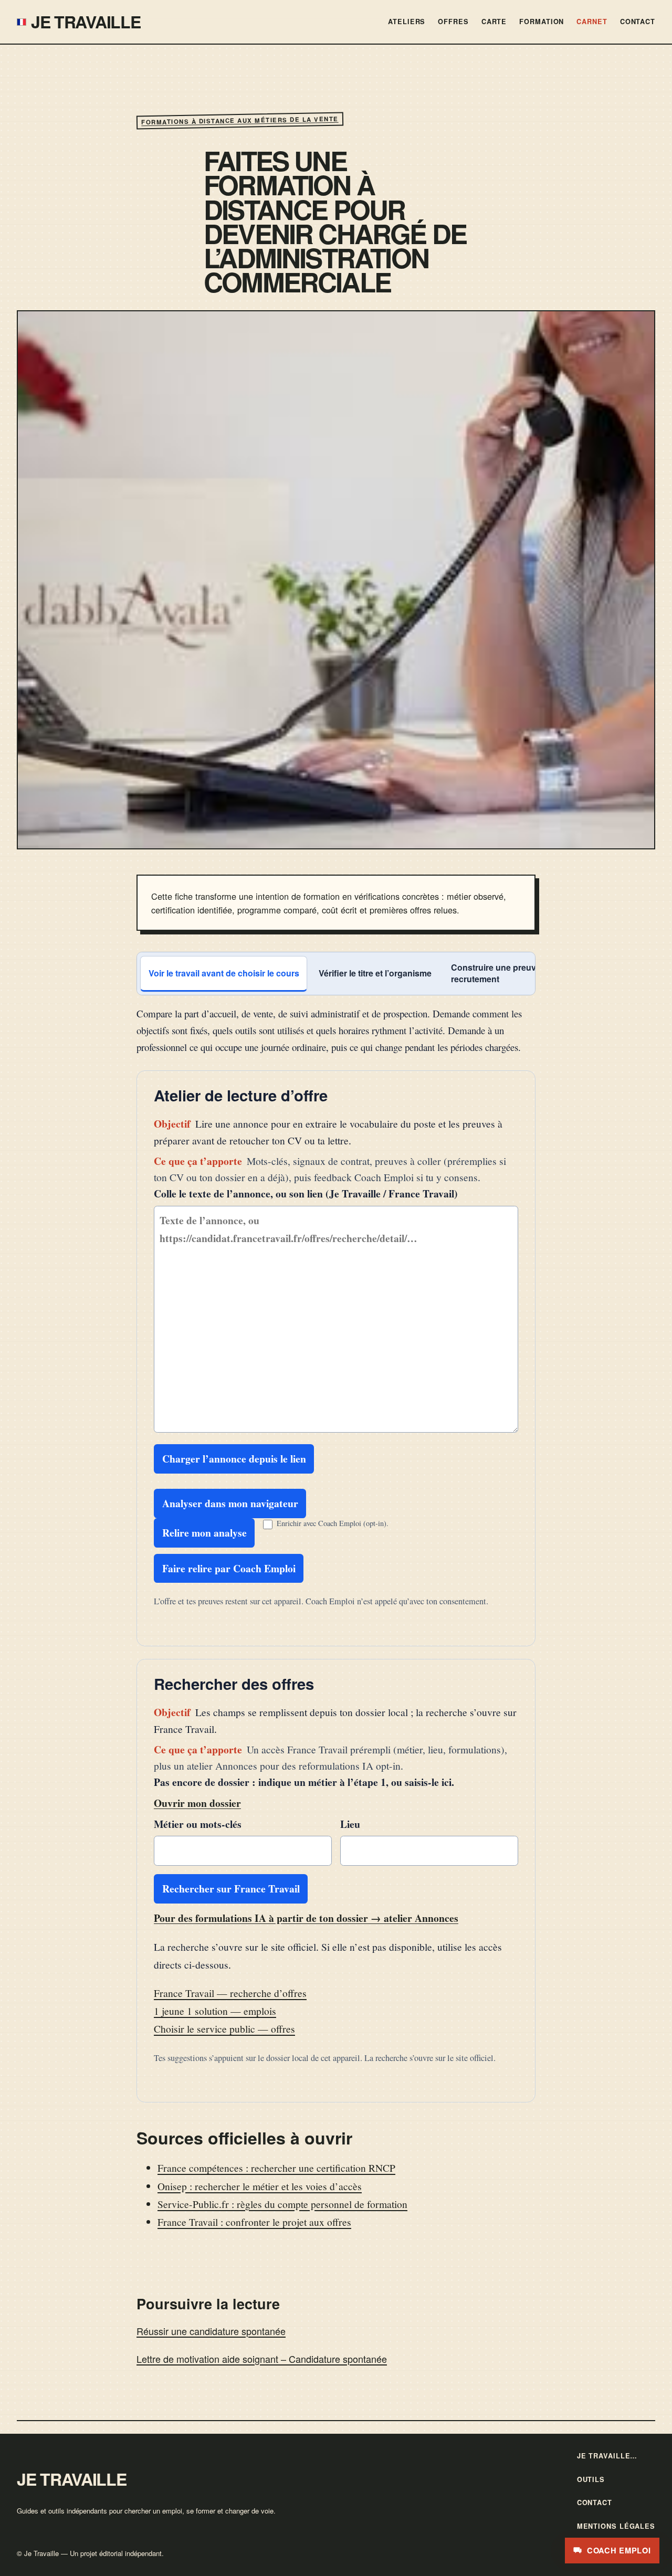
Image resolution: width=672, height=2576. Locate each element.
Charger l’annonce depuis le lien (234, 1459)
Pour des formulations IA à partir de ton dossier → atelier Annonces (306, 1918)
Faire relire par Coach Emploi (229, 1568)
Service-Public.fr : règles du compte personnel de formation (282, 2204)
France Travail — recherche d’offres (230, 1993)
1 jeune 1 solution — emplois (215, 2011)
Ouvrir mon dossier (197, 1803)
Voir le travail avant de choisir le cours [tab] (224, 973)
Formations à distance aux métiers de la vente (240, 120)
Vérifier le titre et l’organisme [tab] (375, 973)
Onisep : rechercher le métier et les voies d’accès (260, 2186)
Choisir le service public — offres (224, 2028)
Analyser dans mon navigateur (230, 1503)
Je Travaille (86, 22)
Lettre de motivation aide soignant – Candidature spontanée (262, 2359)
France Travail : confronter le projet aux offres (254, 2222)
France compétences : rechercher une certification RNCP (276, 2168)
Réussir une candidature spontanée (211, 2331)
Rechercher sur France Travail (231, 1889)
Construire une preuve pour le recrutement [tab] (511, 973)
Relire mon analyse (204, 1533)
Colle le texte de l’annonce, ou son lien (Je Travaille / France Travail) (306, 1194)
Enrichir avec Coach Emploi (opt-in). (333, 1523)
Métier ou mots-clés (198, 1824)
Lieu (350, 1824)
